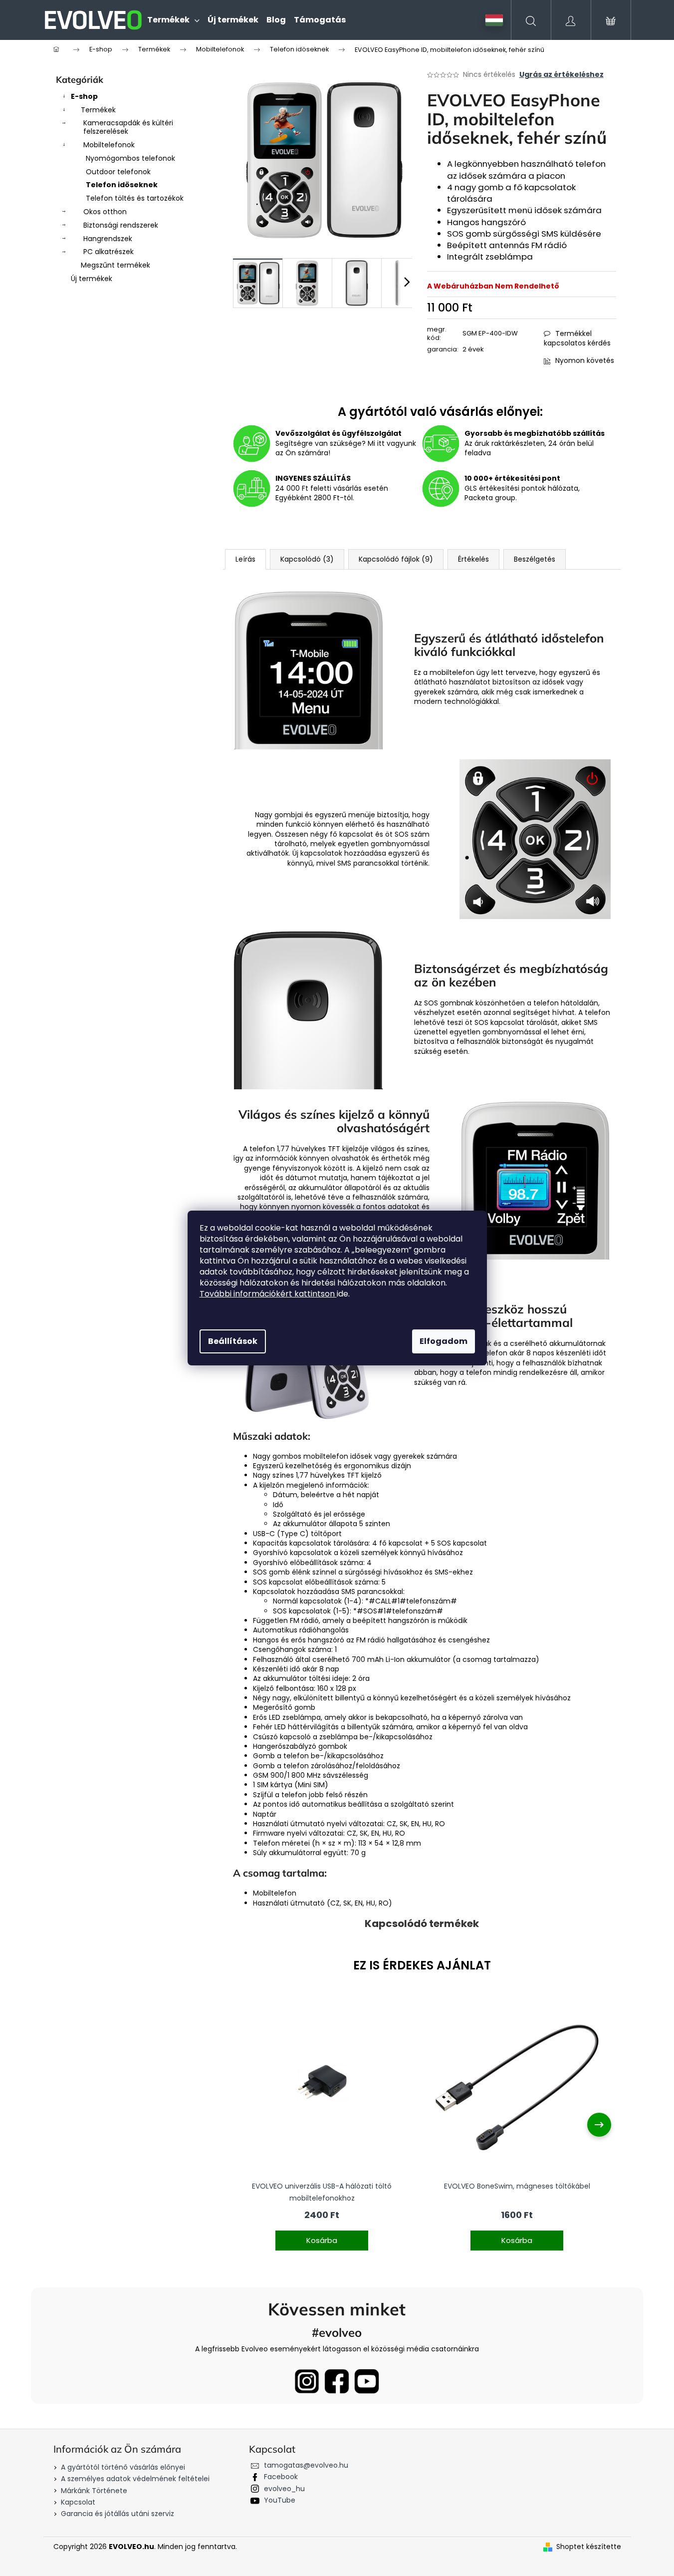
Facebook (281, 2477)
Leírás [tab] (245, 559)
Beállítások (233, 1341)
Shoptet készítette (589, 2547)
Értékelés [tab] (473, 559)
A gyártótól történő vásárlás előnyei (123, 2467)
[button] (322, 2234)
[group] (322, 2125)
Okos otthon (105, 212)
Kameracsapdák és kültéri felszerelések (128, 127)
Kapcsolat (78, 2502)
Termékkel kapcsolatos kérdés (577, 338)
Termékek (98, 110)
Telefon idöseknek (122, 185)
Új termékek (92, 279)
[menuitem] (173, 20)
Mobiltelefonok (109, 145)
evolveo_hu (284, 2489)
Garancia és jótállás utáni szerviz (117, 2514)
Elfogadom (444, 1341)
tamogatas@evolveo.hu (306, 2465)
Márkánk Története (94, 2491)
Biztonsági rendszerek (121, 225)
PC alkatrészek (109, 252)
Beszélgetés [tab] (535, 559)
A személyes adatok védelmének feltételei (135, 2479)
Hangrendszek (108, 239)
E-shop (84, 96)
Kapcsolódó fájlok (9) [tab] (396, 559)
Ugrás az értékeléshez (562, 75)
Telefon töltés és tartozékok (135, 198)
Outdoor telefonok (118, 172)
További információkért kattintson (268, 1294)
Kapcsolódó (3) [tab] (307, 559)
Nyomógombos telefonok (130, 158)
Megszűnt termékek (115, 265)
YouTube (280, 2500)
